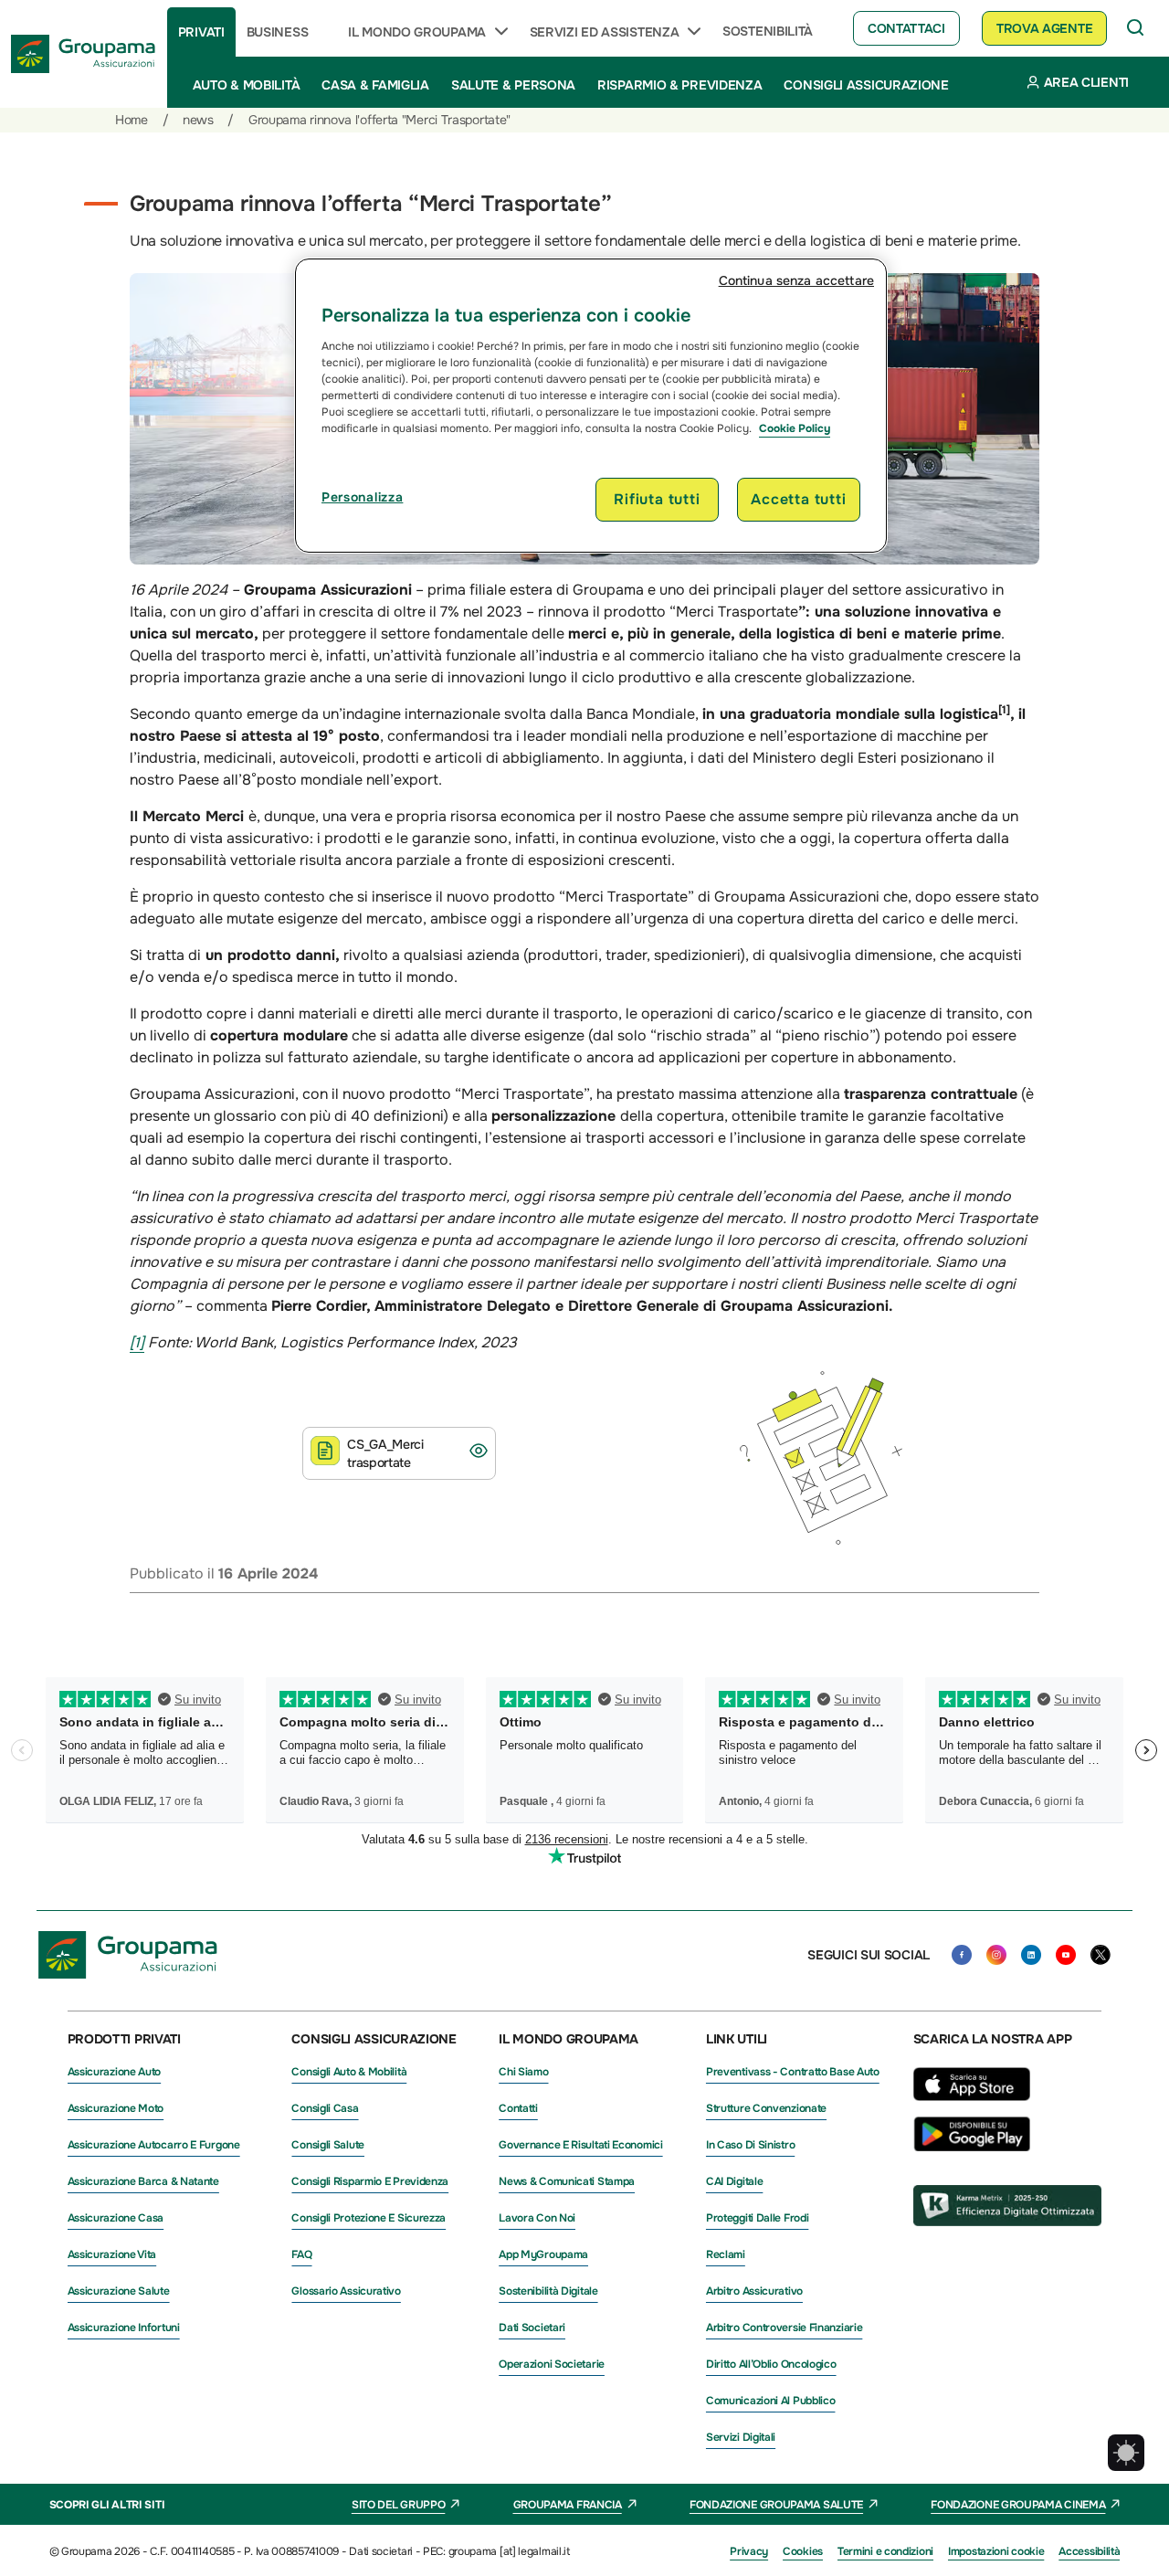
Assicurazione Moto (116, 2108)
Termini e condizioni (885, 2551)
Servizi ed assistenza (605, 32)
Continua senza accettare (796, 280)
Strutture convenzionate (766, 2108)
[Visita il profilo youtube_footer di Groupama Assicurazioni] (1066, 1955)
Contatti (518, 2108)
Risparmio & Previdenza (679, 85)
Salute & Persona (513, 85)
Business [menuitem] (278, 32)
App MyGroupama (543, 2254)
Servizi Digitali (741, 2437)
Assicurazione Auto (115, 2072)
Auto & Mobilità (247, 85)
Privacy (749, 2551)
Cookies (803, 2551)
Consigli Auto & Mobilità (349, 2072)
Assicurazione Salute (119, 2291)
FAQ (301, 2254)
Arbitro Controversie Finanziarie (784, 2328)
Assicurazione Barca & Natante (143, 2181)
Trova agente (1044, 28)
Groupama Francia (568, 2505)
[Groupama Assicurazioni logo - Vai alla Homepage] (84, 54)
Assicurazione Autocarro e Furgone (154, 2145)
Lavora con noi (537, 2218)
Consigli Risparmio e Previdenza (370, 2181)
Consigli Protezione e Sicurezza (369, 2218)
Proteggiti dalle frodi (757, 2218)
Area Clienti (1086, 82)
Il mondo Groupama (417, 32)
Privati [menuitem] (201, 32)
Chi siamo (523, 2072)
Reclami (726, 2254)
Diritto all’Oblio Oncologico (771, 2364)
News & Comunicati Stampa (567, 2181)
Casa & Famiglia (375, 85)
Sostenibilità (768, 31)
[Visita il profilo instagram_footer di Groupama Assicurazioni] (996, 1955)
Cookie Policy (795, 428)
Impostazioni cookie (996, 2551)
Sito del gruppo (399, 2505)
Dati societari (532, 2328)
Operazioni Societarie (552, 2364)
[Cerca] (1136, 28)
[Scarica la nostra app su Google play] (972, 2147)
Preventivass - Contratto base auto (793, 2072)
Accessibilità (1089, 2551)
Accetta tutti (798, 499)
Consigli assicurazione (866, 85)
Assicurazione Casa (116, 2218)
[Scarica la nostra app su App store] (972, 2106)
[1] (137, 1342)
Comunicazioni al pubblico (771, 2401)
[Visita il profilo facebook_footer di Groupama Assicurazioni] (962, 1955)
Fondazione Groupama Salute (776, 2505)
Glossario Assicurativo (346, 2291)
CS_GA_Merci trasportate (385, 1453)
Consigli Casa (325, 2108)
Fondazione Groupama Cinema (1018, 2505)
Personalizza (362, 497)
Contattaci (906, 28)
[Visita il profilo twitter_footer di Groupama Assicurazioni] (1101, 1955)
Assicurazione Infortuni (124, 2328)
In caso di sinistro (750, 2145)
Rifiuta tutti (657, 499)
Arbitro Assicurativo (754, 2291)
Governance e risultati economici (580, 2145)
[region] (591, 406)
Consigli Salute (328, 2145)
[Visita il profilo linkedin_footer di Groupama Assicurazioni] (1031, 1955)
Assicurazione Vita (112, 2254)
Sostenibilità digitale (548, 2291)
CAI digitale (734, 2181)
